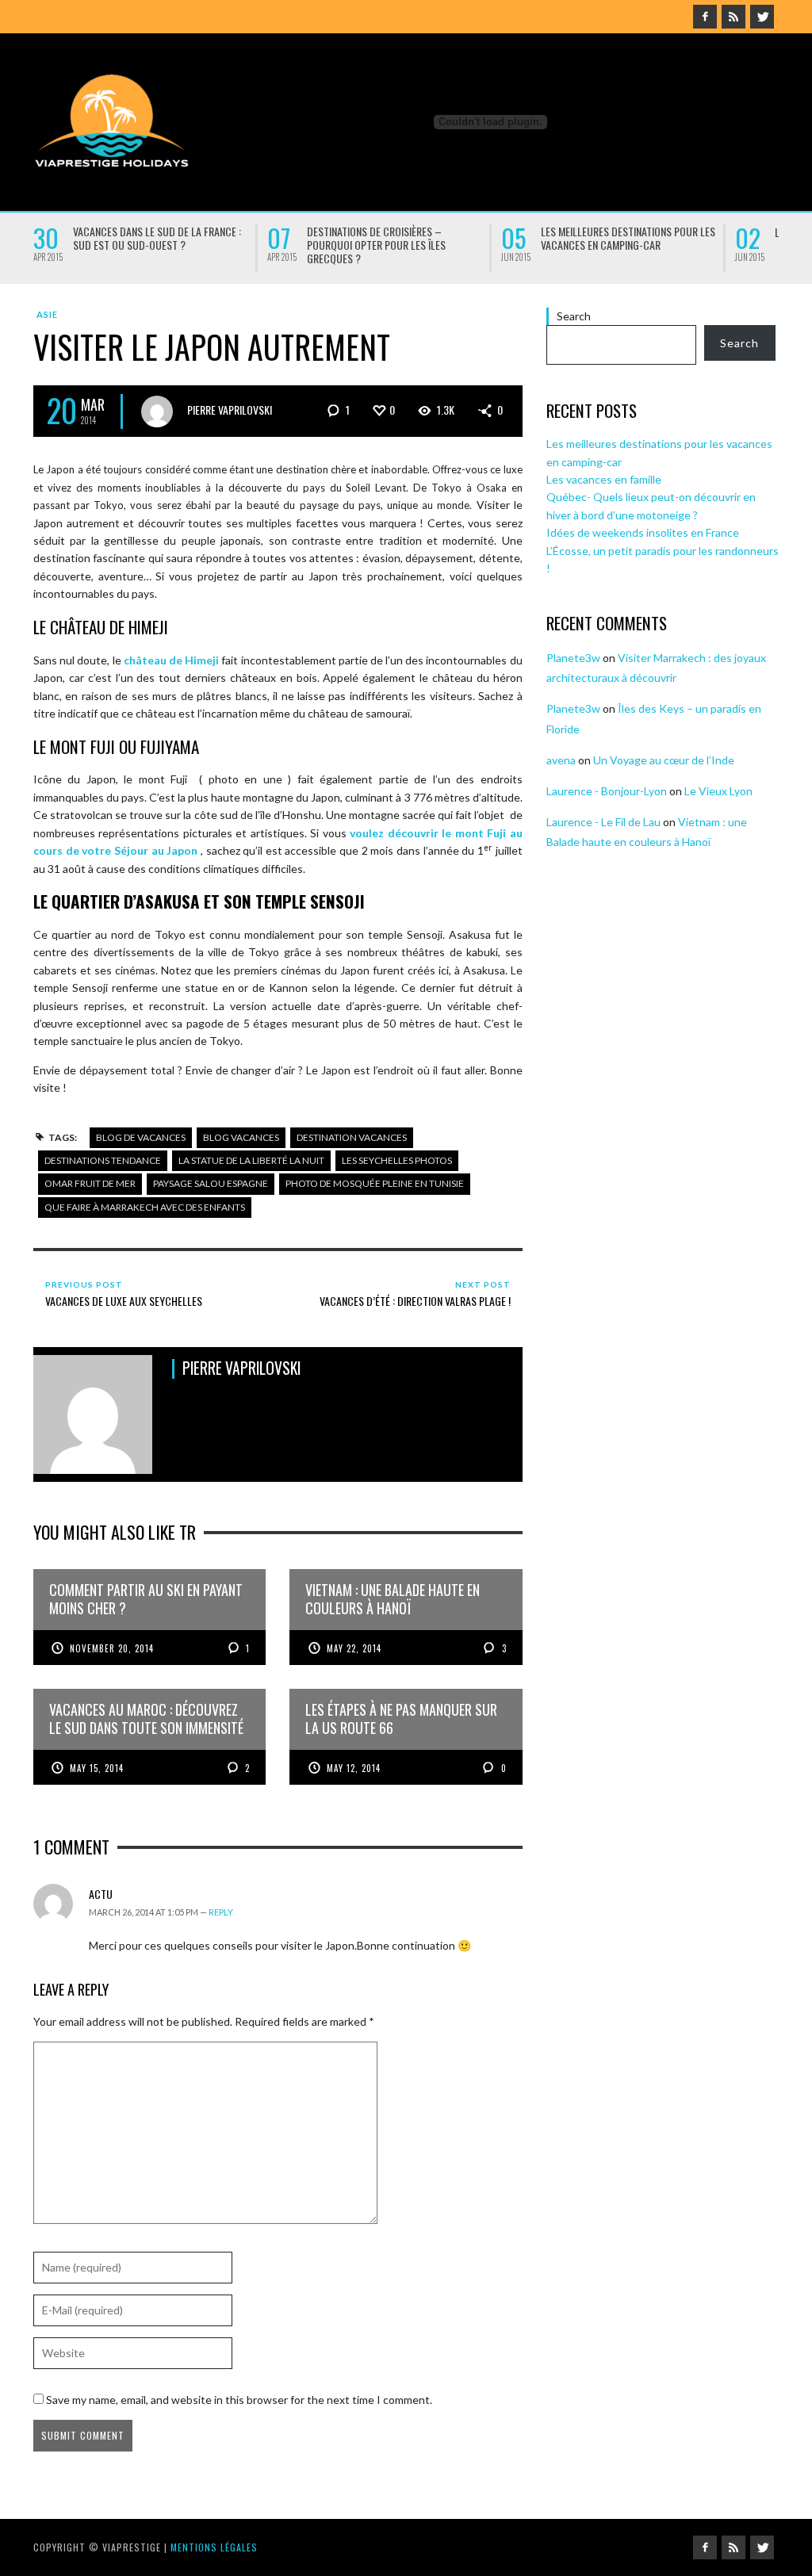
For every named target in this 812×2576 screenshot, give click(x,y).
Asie (47, 314)
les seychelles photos (397, 1160)
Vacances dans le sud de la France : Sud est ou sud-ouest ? (157, 238)
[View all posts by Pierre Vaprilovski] (157, 411)
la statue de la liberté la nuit (251, 1160)
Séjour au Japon (156, 850)
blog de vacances (141, 1137)
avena (561, 760)
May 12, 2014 (354, 1768)
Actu (101, 1894)
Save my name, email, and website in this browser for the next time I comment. (239, 2400)
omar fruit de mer (90, 1183)
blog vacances (241, 1137)
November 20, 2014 (112, 1648)
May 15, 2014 (97, 1768)
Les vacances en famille (604, 479)
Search (574, 316)
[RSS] (733, 17)
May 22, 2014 (354, 1648)
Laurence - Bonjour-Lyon (607, 791)
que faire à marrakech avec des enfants (145, 1207)
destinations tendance (103, 1160)
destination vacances (352, 1137)
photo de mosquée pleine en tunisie (375, 1183)
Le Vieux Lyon (718, 791)
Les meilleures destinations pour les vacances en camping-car (628, 238)
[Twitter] (762, 17)
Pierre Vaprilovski (230, 410)
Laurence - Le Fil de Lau (603, 822)
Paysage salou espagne (211, 1183)
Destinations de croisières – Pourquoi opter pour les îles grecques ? (376, 245)
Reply (221, 1912)
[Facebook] (705, 17)
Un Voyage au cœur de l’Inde (664, 760)
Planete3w (573, 658)
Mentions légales (214, 2547)
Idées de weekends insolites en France (643, 532)
